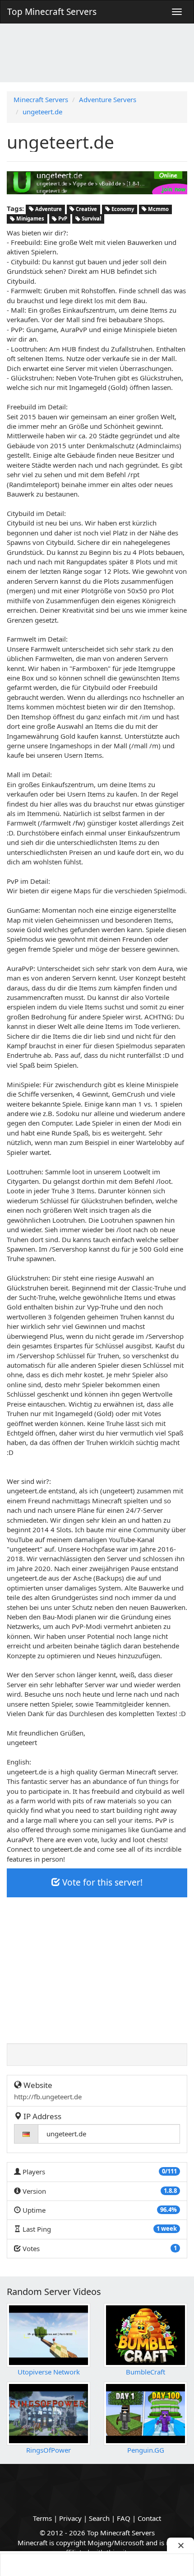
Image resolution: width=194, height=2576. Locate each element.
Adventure (48, 209)
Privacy (70, 2518)
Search (99, 2518)
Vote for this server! (101, 1882)
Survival (91, 219)
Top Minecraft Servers (52, 12)
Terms (42, 2518)
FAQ (124, 2518)
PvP (62, 219)
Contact (149, 2518)
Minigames (30, 219)
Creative (86, 209)
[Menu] (177, 12)
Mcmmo (158, 209)
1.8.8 (170, 2191)
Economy (122, 209)
